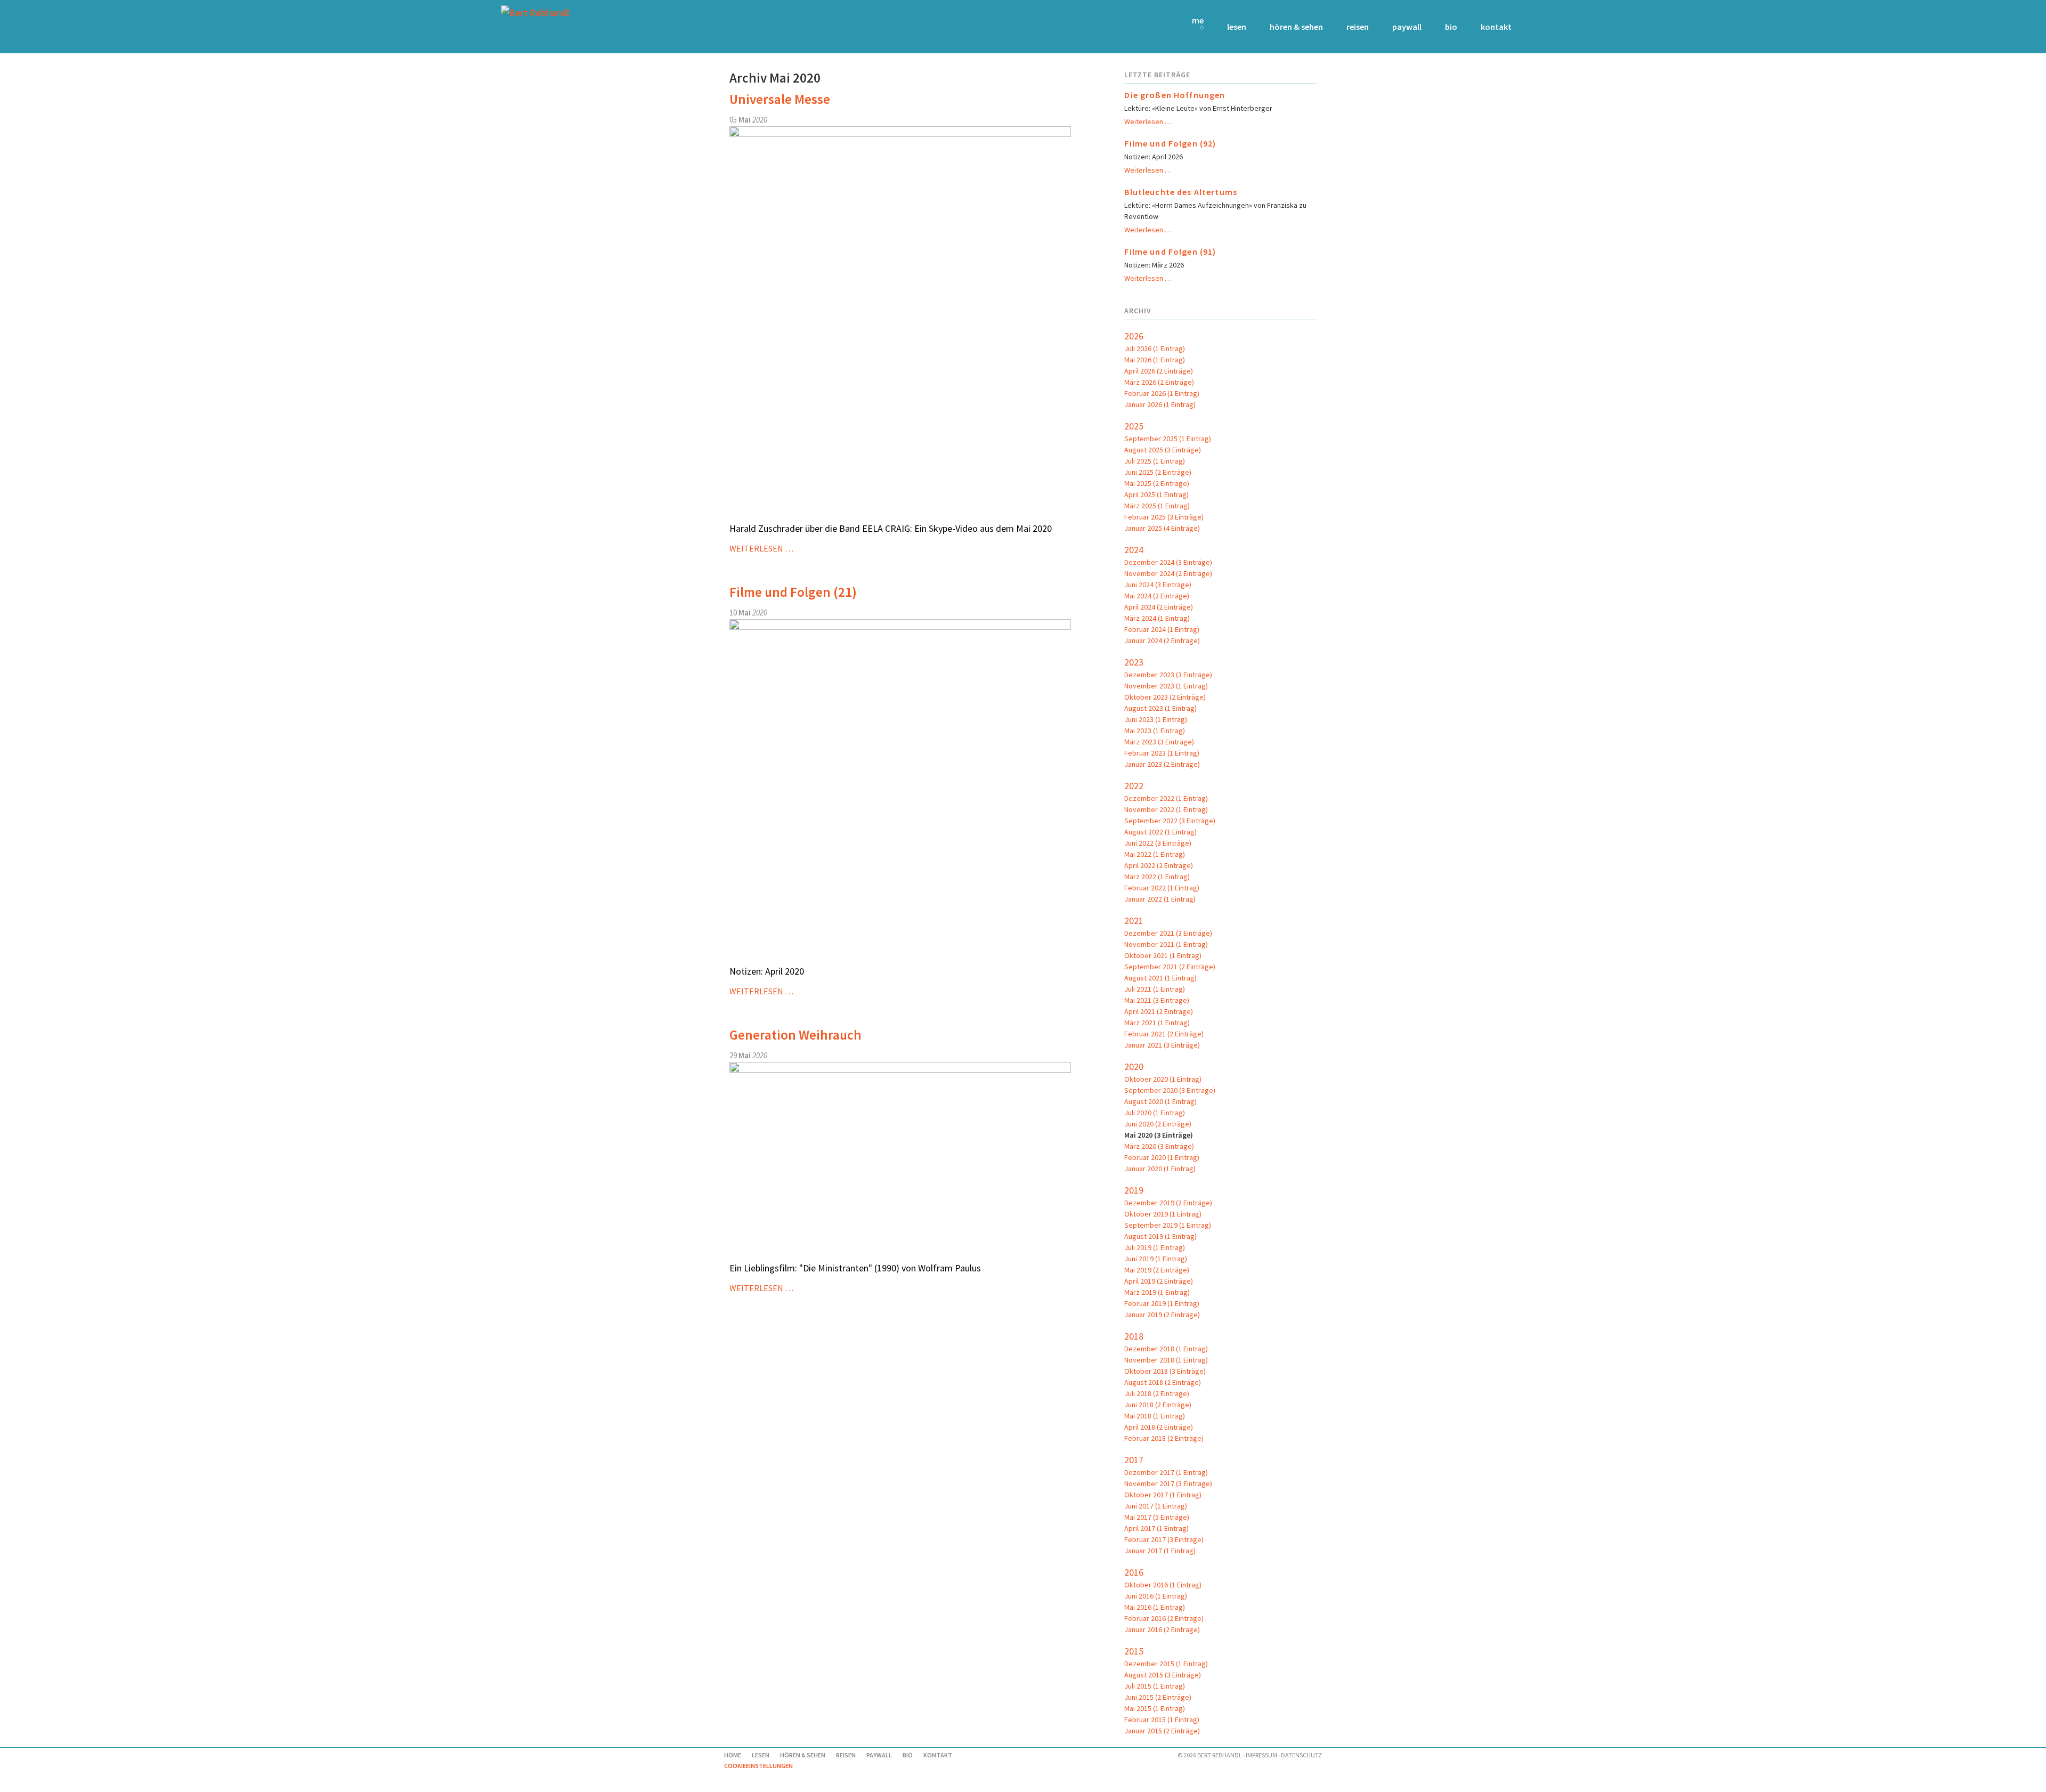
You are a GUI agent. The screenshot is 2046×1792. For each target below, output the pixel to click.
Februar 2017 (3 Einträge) (1164, 1539)
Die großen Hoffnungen (1175, 95)
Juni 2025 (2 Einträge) (1158, 472)
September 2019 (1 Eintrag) (1168, 1225)
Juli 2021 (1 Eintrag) (1155, 989)
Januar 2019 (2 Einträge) (1162, 1315)
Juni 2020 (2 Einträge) (1158, 1124)
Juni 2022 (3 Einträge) (1158, 843)
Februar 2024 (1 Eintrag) (1162, 629)
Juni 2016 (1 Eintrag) (1156, 1596)
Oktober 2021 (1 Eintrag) (1163, 955)
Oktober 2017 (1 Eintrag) (1163, 1495)
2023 (1134, 662)
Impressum (1261, 1755)
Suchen (1531, 27)
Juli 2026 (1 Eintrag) (1155, 348)
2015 (1134, 1651)
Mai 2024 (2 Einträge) (1157, 596)
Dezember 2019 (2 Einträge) (1168, 1203)
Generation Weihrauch (795, 1035)
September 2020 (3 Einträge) (1170, 1090)
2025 (1134, 426)
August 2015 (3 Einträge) (1163, 1675)
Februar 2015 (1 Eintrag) (1162, 1720)
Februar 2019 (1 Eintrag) (1162, 1303)
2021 (1134, 921)
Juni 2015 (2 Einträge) (1158, 1697)
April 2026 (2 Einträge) (1159, 371)
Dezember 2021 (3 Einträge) (1168, 933)
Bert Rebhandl (1220, 1755)
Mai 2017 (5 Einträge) (1157, 1517)
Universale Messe (780, 99)
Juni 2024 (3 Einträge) (1158, 585)
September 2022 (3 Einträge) (1170, 821)
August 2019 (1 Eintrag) (1160, 1236)
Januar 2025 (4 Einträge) (1162, 528)
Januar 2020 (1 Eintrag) (1160, 1169)
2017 (1134, 1460)
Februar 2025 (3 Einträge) (1164, 517)
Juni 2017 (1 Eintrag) (1156, 1506)
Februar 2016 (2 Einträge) (1164, 1618)
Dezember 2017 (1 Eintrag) (1166, 1472)
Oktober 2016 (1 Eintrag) (1163, 1585)
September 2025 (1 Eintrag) (1168, 439)
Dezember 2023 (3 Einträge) (1168, 675)
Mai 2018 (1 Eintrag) (1155, 1416)
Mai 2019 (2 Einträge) (1157, 1270)
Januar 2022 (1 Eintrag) (1160, 899)
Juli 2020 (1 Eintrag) (1155, 1113)
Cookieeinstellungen (758, 1766)
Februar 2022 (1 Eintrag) (1162, 888)
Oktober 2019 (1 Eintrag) (1163, 1214)
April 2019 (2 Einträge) (1159, 1281)
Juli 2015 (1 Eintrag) (1155, 1686)
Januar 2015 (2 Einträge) (1162, 1731)
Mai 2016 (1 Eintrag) (1155, 1607)
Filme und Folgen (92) (1170, 143)
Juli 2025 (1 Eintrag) (1155, 461)
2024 (1134, 550)
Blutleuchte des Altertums (1181, 192)
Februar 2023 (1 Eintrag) (1162, 753)
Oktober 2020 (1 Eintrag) (1163, 1079)
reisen (1358, 27)
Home (1198, 20)
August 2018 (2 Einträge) (1163, 1382)
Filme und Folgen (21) (793, 592)
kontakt (1496, 27)
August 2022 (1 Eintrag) (1160, 832)
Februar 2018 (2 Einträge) (1164, 1438)
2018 (1134, 1336)
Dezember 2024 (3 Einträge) (1168, 562)
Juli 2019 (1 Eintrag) (1155, 1247)
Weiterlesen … (761, 548)
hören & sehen (1296, 27)
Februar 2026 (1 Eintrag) (1162, 393)
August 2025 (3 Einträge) (1163, 450)
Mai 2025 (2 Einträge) (1157, 483)
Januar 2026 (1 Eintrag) (1160, 404)
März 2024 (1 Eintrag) (1157, 618)
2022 (1134, 786)
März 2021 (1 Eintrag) (1157, 1023)
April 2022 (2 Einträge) (1159, 865)
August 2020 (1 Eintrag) (1160, 1101)
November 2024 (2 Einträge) (1168, 573)
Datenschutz (1301, 1755)
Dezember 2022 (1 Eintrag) (1166, 798)
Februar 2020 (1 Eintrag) (1162, 1157)
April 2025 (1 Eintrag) (1156, 494)
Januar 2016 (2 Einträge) (1162, 1629)
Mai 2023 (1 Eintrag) (1155, 731)
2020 (1134, 1067)
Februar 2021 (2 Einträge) (1164, 1034)
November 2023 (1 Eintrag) (1166, 686)
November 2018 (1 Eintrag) (1166, 1360)
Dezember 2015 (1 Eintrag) (1166, 1664)
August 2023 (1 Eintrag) (1160, 708)
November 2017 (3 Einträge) (1168, 1483)
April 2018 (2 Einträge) (1159, 1427)
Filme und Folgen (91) (1170, 252)
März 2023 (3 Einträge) (1159, 742)
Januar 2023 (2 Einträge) (1162, 764)
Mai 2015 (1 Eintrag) (1155, 1708)
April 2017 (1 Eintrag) (1156, 1528)
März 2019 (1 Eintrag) (1157, 1292)
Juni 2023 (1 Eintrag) (1156, 719)
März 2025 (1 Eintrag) (1157, 506)
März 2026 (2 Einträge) (1159, 382)
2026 (1134, 336)
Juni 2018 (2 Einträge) (1158, 1405)
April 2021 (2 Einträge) (1159, 1011)
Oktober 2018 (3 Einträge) (1165, 1371)
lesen (1237, 27)
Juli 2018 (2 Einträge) (1157, 1393)
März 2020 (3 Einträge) (1159, 1146)
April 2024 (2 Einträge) (1159, 607)
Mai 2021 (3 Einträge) (1157, 1000)
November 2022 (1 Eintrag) (1166, 809)
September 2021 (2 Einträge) (1170, 967)
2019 (1134, 1190)
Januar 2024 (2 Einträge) (1162, 640)
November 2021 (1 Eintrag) (1166, 944)
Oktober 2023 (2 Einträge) (1165, 697)
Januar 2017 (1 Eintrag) (1160, 1551)
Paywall (1407, 27)
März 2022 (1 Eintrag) (1157, 877)
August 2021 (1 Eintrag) (1160, 978)
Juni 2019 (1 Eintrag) (1156, 1259)
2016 (1134, 1572)
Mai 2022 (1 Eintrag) (1155, 854)
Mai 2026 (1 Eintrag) (1155, 360)
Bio (1451, 27)
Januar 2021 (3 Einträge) (1162, 1045)
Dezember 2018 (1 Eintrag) (1166, 1349)
